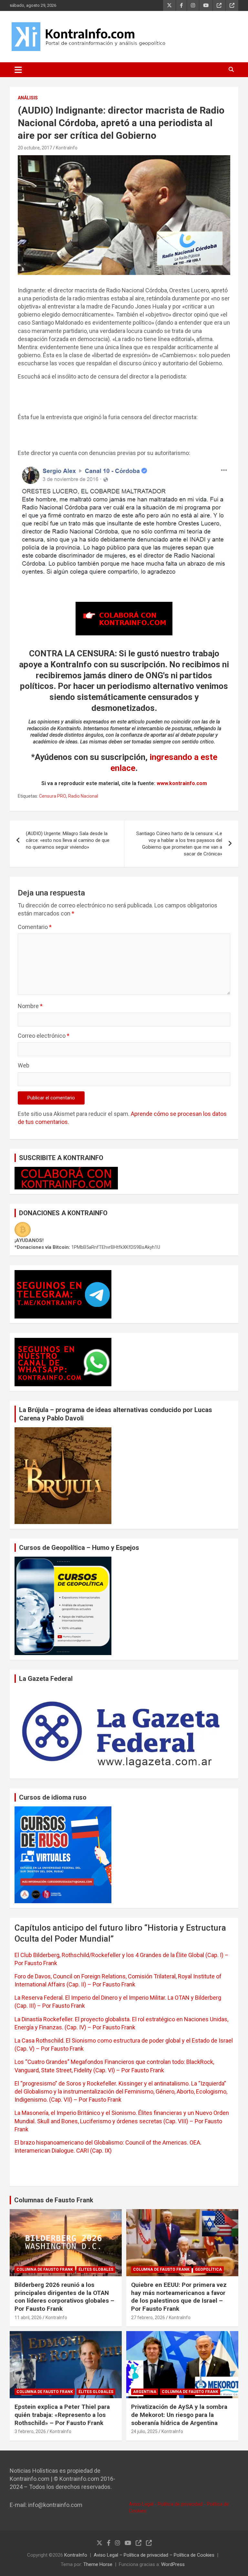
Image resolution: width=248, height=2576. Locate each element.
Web (24, 1065)
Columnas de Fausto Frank (54, 2200)
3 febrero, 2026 (30, 2431)
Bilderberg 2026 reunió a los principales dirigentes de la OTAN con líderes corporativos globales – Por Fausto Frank (64, 2297)
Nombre (30, 1006)
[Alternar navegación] (18, 70)
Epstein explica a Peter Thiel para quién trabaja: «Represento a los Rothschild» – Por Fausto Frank (62, 2415)
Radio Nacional (83, 796)
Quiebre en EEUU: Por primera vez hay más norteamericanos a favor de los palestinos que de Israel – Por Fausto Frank (179, 2297)
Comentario (35, 927)
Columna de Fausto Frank (45, 2269)
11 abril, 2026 (28, 2318)
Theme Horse (98, 2564)
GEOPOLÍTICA (208, 2269)
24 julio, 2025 (144, 2431)
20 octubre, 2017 (35, 148)
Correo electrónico (44, 1036)
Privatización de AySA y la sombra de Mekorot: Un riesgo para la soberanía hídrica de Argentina (179, 2415)
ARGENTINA (145, 2392)
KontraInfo (67, 148)
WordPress (173, 2564)
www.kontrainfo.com (182, 783)
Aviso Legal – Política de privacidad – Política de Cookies (154, 2555)
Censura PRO (53, 796)
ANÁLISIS (28, 98)
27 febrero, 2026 (148, 2318)
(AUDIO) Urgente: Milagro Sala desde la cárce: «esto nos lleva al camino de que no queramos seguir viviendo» (68, 840)
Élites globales (96, 2269)
